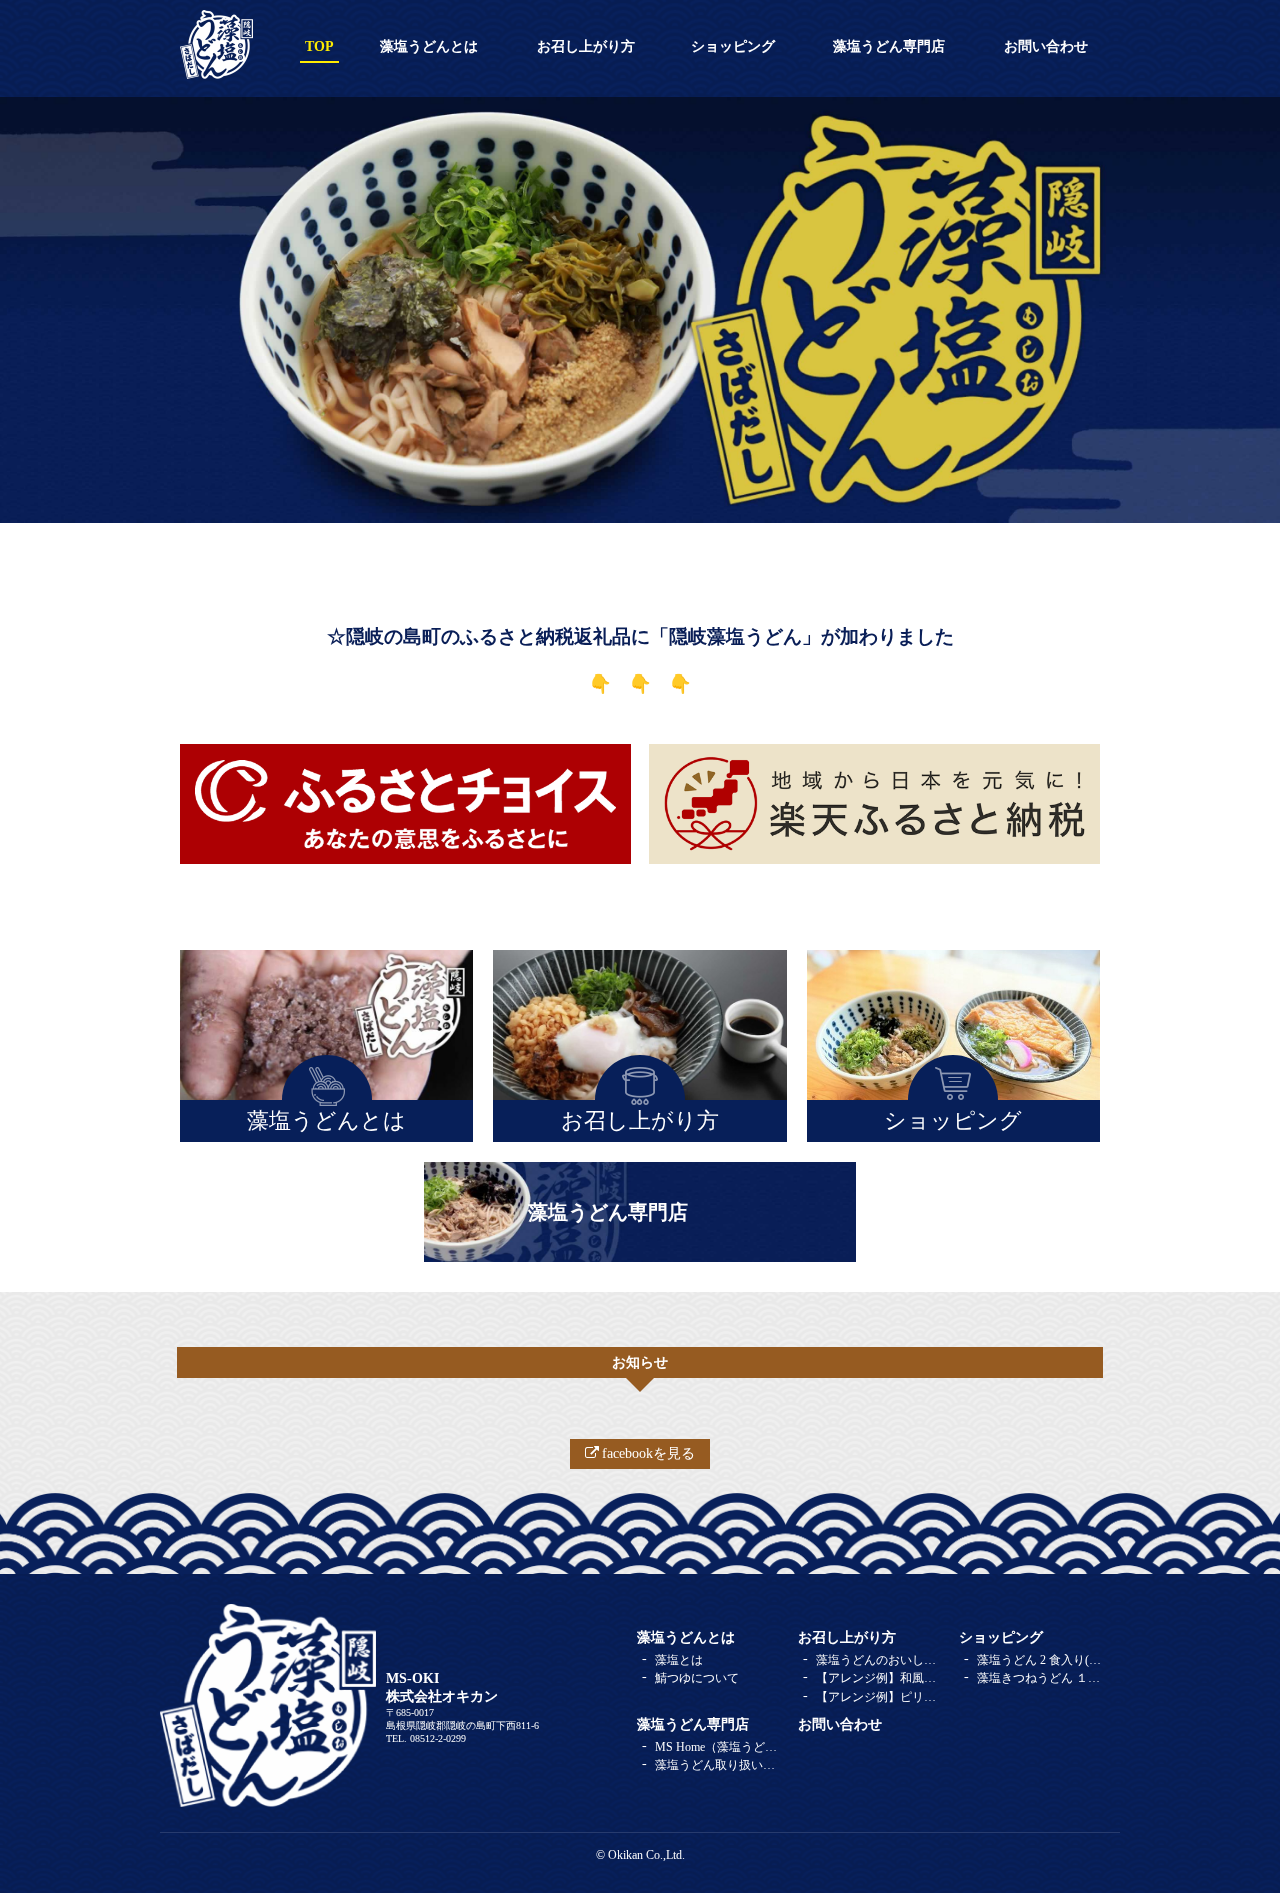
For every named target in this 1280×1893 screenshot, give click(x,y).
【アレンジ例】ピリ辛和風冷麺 (880, 1697)
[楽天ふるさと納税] (874, 804)
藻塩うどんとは (429, 46)
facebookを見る (648, 1453)
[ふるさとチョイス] (405, 804)
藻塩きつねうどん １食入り (1041, 1678)
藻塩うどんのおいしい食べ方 (880, 1660)
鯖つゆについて (697, 1678)
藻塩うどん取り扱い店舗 (719, 1765)
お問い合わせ (1046, 46)
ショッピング (733, 46)
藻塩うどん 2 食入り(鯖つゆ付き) (1041, 1660)
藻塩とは (679, 1660)
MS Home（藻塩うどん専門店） (719, 1747)
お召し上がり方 (586, 46)
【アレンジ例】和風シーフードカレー (880, 1678)
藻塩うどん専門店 (889, 46)
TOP (319, 46)
